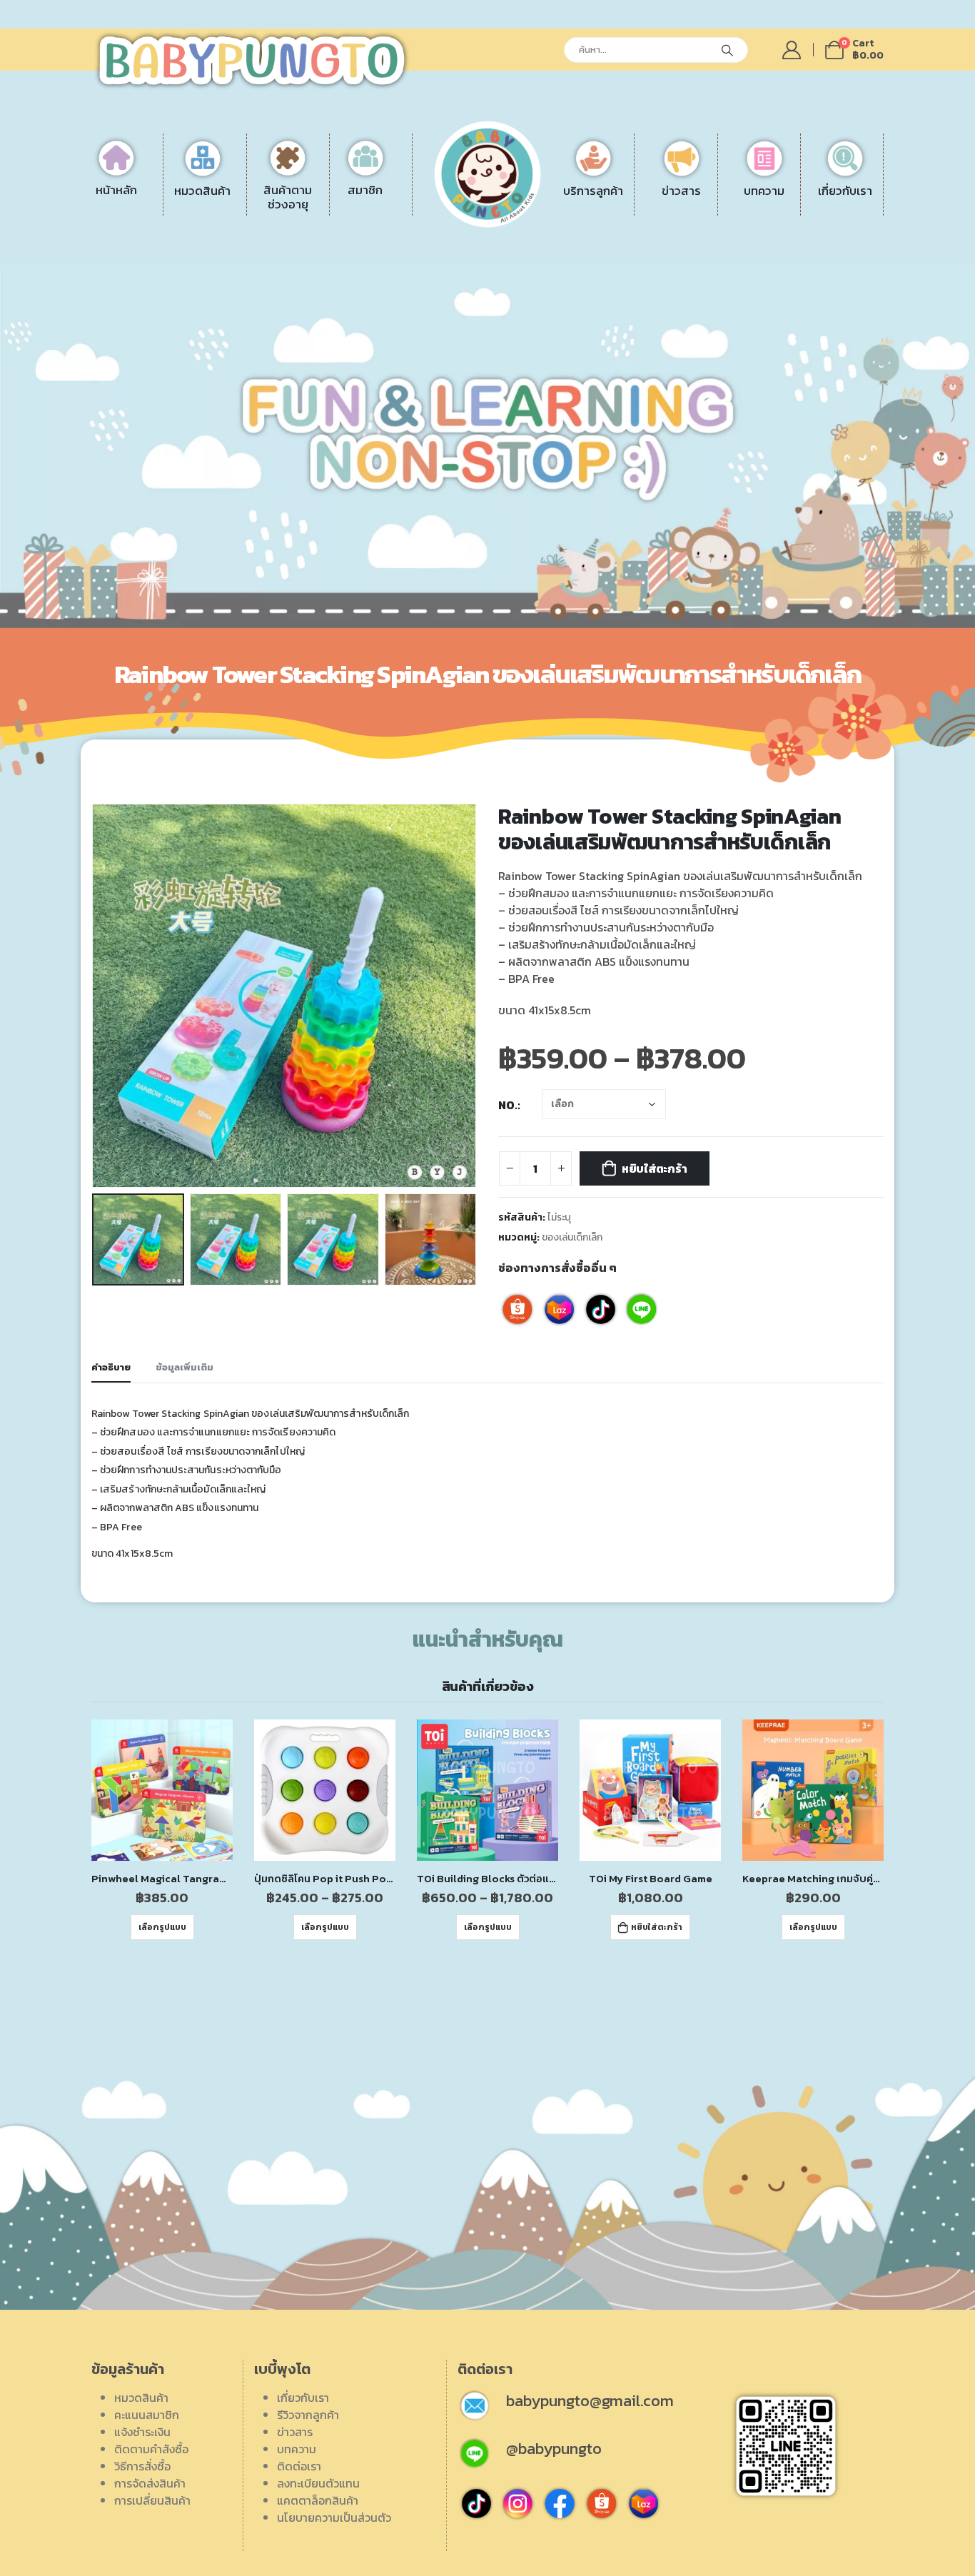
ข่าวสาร (295, 2432)
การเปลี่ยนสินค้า (574, 271)
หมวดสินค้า (141, 2398)
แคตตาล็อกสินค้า (804, 271)
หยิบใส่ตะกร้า (655, 1168)
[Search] (727, 50)
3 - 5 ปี (308, 219)
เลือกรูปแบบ (162, 1927)
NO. (508, 1105)
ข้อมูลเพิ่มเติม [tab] (185, 1367)
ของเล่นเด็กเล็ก (572, 1237)
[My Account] (792, 50)
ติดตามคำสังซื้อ (151, 2449)
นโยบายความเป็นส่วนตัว (334, 2517)
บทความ (297, 2449)
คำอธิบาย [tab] (111, 1367)
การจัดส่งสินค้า (571, 253)
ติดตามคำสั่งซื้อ (572, 219)
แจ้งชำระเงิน (564, 202)
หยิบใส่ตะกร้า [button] (657, 1927)
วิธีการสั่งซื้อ (564, 236)
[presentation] (95, 996)
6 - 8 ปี (309, 236)
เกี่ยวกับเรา (303, 2398)
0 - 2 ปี (309, 202)
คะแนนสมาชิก (147, 2415)
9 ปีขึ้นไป (312, 253)
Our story (787, 202)
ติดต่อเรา (785, 219)
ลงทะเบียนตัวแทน (804, 253)
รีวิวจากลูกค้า (794, 236)
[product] (162, 1790)
